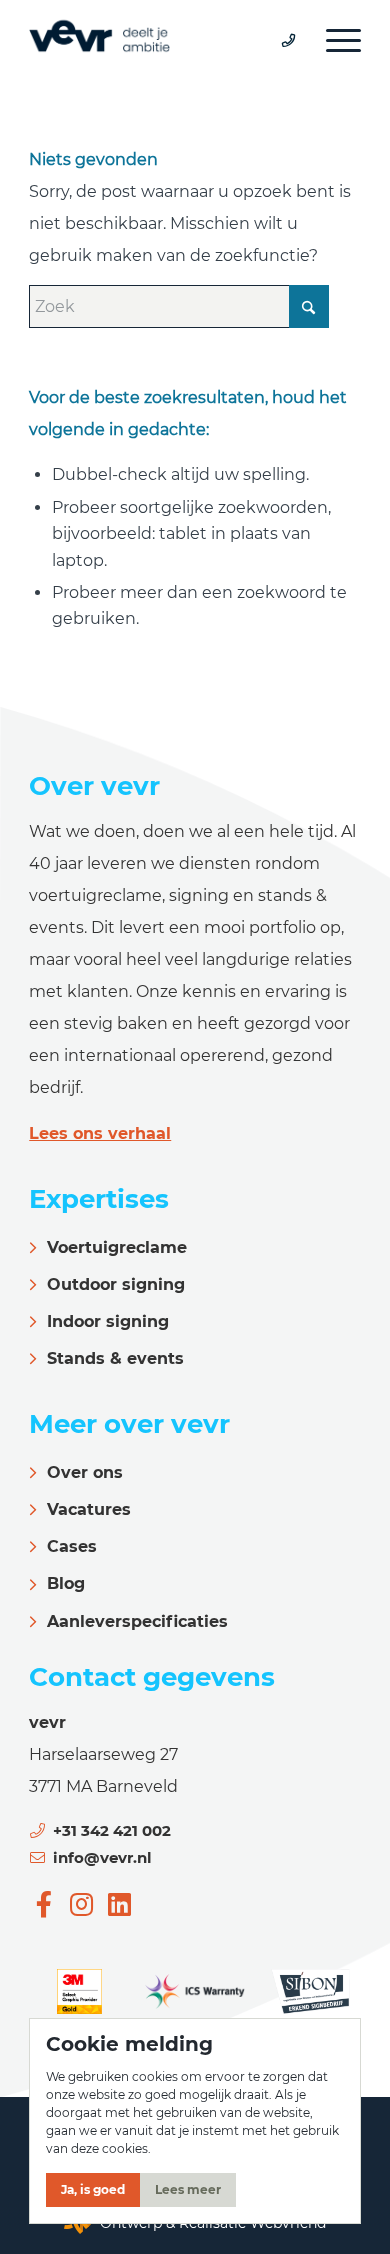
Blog (66, 1583)
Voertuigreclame (117, 1247)
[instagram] (82, 1904)
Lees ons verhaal (100, 1133)
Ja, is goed (93, 2189)
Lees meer (188, 2189)
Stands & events (115, 1358)
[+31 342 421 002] (278, 40)
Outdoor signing (116, 1284)
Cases (72, 1546)
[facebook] (44, 1904)
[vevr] (161, 40)
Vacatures (89, 1509)
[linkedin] (119, 1904)
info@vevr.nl (102, 1857)
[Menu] (333, 40)
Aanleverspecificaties (137, 1621)
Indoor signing (108, 1321)
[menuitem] (333, 40)
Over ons (85, 1472)
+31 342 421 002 (112, 1830)
